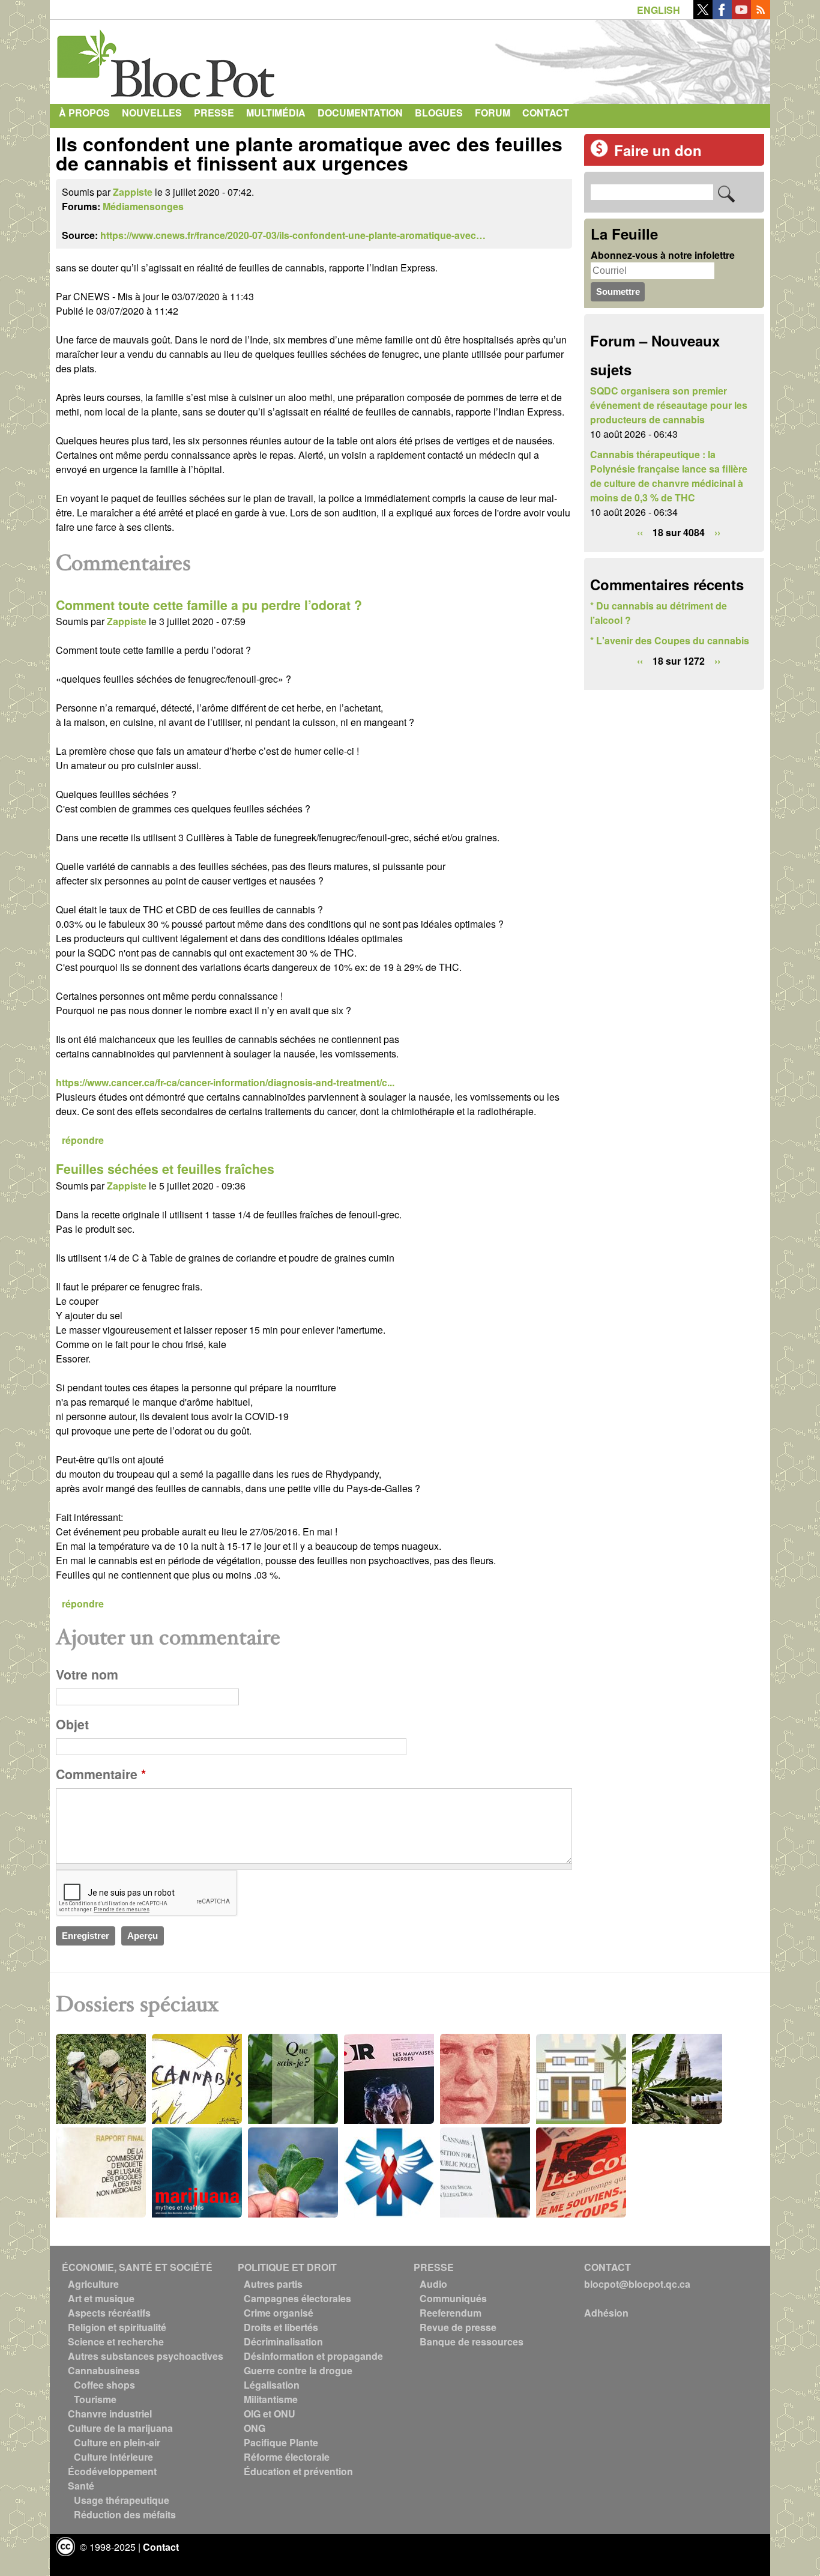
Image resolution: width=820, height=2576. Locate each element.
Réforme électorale (287, 2457)
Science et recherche (116, 2342)
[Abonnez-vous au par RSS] (761, 15)
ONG (255, 2428)
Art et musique (101, 2298)
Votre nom (87, 1674)
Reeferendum (451, 2313)
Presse (214, 113)
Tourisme (95, 2399)
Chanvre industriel (110, 2414)
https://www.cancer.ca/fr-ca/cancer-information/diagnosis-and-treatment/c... (225, 1082)
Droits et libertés (281, 2327)
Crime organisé (279, 2313)
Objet (72, 1724)
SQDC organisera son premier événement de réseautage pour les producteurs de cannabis (669, 405)
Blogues (439, 113)
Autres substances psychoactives (146, 2356)
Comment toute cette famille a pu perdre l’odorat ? (209, 605)
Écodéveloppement (112, 2471)
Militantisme (271, 2399)
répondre (83, 1140)
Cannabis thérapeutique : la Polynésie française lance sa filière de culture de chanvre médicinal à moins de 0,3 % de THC (669, 476)
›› (717, 532)
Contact (546, 113)
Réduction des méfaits (125, 2514)
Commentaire (101, 1774)
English (659, 10)
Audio (433, 2284)
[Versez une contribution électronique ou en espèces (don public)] (599, 153)
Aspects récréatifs (109, 2313)
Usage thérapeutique (122, 2500)
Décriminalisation (283, 2342)
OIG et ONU (270, 2414)
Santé (81, 2486)
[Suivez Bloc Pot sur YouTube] (741, 15)
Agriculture (93, 2284)
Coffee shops (104, 2385)
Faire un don (658, 150)
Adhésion (606, 2313)
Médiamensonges (143, 206)
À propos (84, 113)
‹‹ (640, 532)
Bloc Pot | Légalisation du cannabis (167, 59)
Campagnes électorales (297, 2298)
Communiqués (453, 2298)
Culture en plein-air (117, 2442)
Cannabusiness (104, 2370)
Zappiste (133, 192)
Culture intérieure (113, 2457)
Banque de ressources (472, 2342)
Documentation (360, 113)
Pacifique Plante (281, 2442)
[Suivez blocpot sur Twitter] (703, 15)
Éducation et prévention (298, 2471)
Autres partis (273, 2284)
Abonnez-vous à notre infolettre (663, 255)
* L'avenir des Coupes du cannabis (670, 640)
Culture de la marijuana (120, 2428)
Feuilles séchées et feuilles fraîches (165, 1169)
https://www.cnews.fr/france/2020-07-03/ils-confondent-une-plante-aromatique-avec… (293, 235)
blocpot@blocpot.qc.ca (637, 2284)
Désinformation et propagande (313, 2356)
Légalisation (272, 2385)
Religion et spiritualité (117, 2327)
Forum (493, 113)
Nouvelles (152, 113)
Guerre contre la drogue (298, 2370)
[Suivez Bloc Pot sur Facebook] (722, 15)
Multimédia (276, 113)
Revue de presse (458, 2327)
